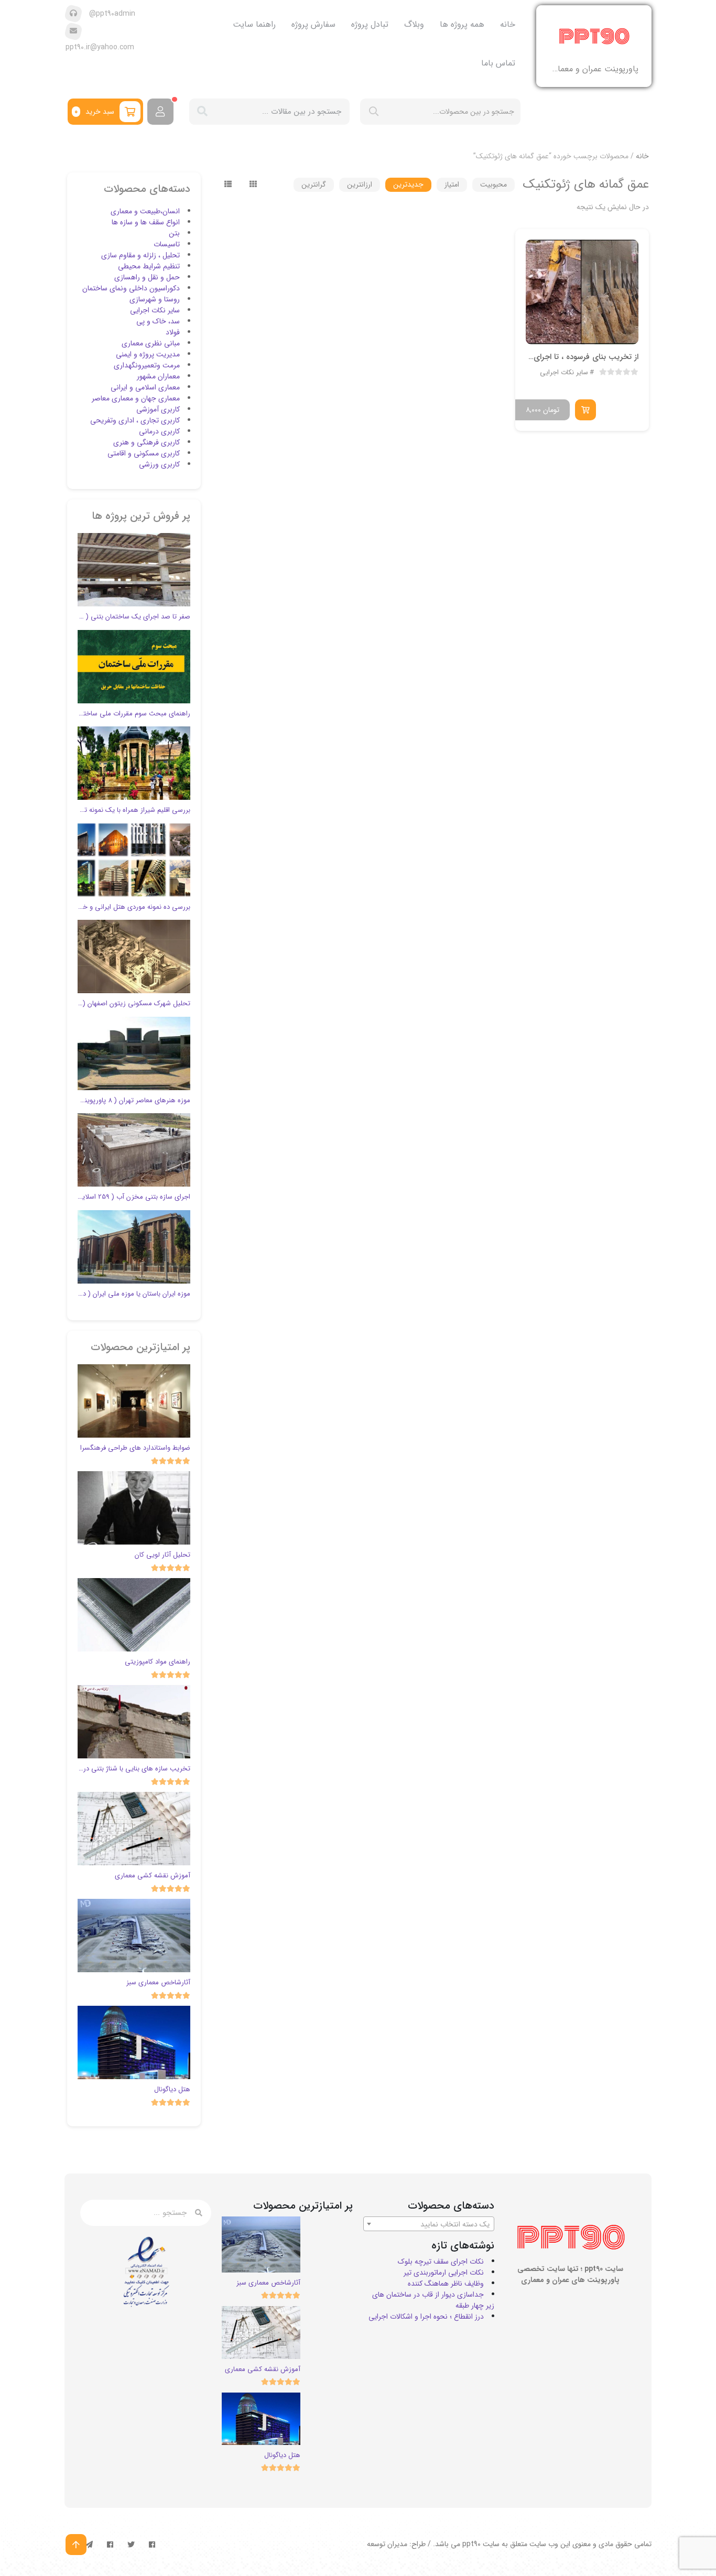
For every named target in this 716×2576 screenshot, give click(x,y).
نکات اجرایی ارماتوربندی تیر (444, 2273)
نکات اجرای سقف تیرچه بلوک (441, 2262)
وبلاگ (414, 24)
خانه (508, 24)
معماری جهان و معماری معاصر (136, 398)
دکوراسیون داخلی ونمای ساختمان (131, 288)
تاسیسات (167, 244)
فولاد (173, 332)
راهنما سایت (254, 24)
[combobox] (429, 2224)
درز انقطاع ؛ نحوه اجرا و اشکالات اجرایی (426, 2317)
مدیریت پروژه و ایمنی (148, 354)
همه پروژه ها (462, 24)
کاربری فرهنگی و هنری (147, 442)
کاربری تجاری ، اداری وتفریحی (135, 420)
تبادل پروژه (370, 24)
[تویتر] (131, 2545)
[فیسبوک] (152, 2545)
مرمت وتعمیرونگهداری (147, 365)
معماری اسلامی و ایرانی (145, 387)
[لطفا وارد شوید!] (160, 112)
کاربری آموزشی (158, 409)
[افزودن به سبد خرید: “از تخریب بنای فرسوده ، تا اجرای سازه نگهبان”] (585, 410)
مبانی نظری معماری (151, 343)
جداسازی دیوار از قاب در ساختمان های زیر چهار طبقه (433, 2300)
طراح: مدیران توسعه (396, 2544)
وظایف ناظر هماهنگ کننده (446, 2284)
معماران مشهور (158, 376)
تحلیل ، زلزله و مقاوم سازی (140, 255)
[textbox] (429, 2224)
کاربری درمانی (159, 431)
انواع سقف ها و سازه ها (146, 222)
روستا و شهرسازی (155, 299)
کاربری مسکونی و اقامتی (144, 453)
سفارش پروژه (313, 24)
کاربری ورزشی (159, 464)
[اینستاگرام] (110, 2545)
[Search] (202, 112)
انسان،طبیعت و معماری (145, 211)
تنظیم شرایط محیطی (149, 266)
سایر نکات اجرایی (564, 373)
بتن (174, 233)
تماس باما (498, 63)
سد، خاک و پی (158, 321)
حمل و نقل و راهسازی (147, 277)
